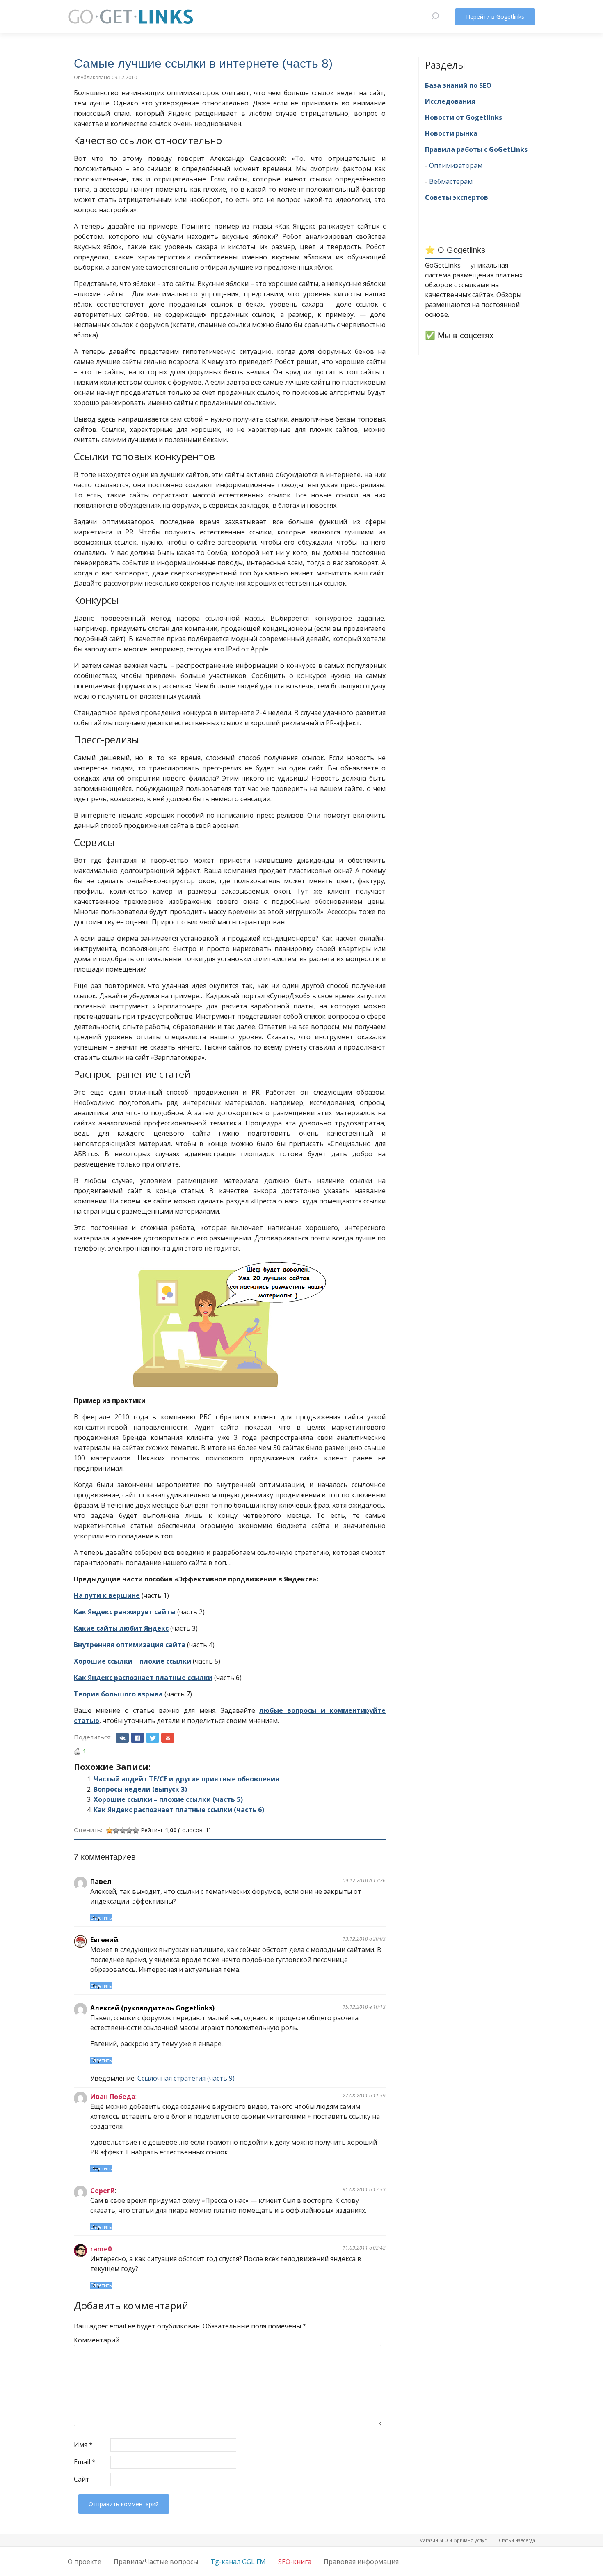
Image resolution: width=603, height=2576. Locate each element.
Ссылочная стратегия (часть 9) (186, 2078)
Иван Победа (113, 2097)
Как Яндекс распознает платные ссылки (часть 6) (179, 1810)
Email (85, 2462)
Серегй (103, 2191)
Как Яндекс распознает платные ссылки (143, 1678)
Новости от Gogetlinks (464, 117)
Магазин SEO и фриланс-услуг (453, 2540)
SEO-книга (295, 2562)
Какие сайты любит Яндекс (121, 1628)
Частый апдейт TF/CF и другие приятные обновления (186, 1779)
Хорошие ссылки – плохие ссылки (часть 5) (168, 1799)
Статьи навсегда (517, 2540)
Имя (83, 2445)
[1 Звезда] (110, 1831)
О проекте (85, 2562)
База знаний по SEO (458, 85)
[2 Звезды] (116, 1831)
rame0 (101, 2249)
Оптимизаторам (456, 165)
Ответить (101, 1918)
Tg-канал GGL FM (238, 2562)
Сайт (82, 2479)
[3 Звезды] (123, 1831)
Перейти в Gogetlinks (495, 17)
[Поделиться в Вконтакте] (122, 1738)
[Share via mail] (168, 1738)
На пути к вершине (107, 1595)
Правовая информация (361, 2562)
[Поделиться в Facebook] (137, 1738)
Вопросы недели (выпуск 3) (140, 1789)
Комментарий (91, 2340)
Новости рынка (451, 133)
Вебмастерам (451, 181)
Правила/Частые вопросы (156, 2562)
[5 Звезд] (136, 1831)
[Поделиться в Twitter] (153, 1738)
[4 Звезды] (129, 1831)
